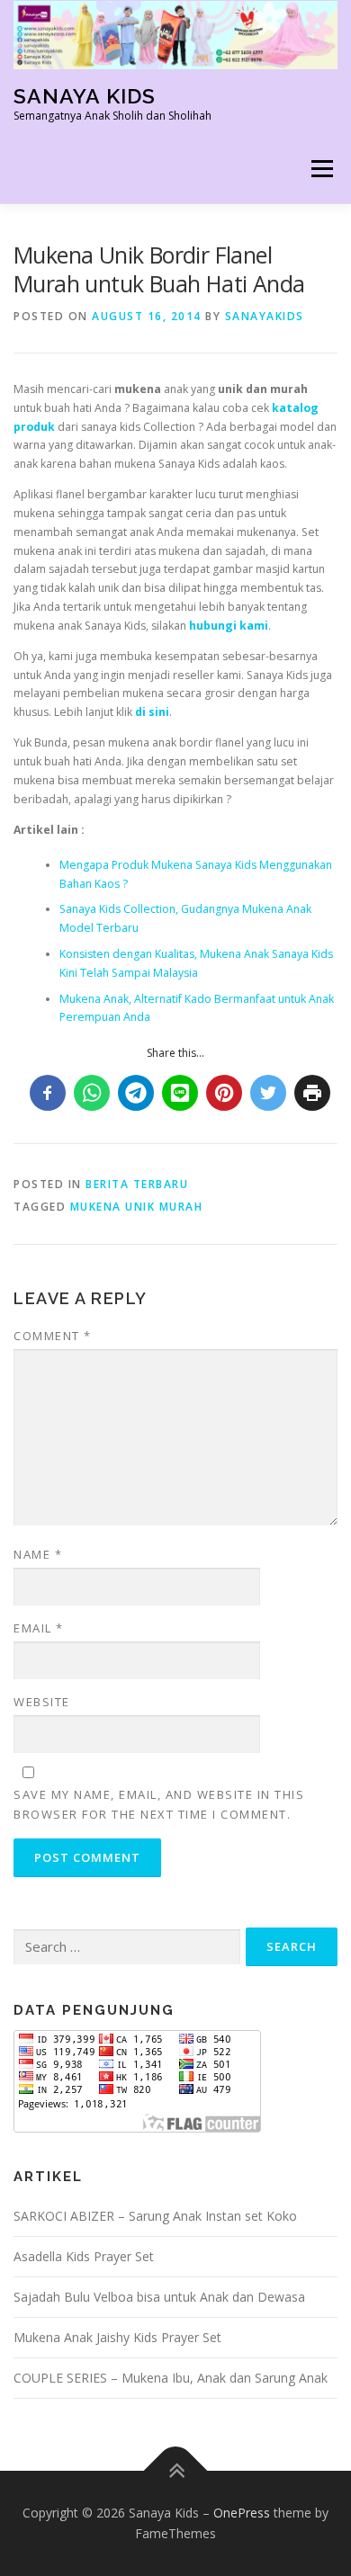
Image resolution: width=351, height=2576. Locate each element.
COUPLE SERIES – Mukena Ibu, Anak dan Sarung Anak (171, 2378)
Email (39, 1628)
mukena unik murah (137, 1207)
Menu (321, 170)
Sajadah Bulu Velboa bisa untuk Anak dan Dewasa (159, 2297)
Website (42, 1702)
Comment (53, 1336)
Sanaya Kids (85, 96)
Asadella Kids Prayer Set (84, 2256)
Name (38, 1554)
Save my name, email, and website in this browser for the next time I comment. (159, 1804)
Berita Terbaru (137, 1184)
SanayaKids (265, 316)
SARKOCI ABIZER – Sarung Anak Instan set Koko (155, 2216)
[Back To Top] (176, 2470)
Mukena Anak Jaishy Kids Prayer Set (117, 2337)
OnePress (242, 2513)
